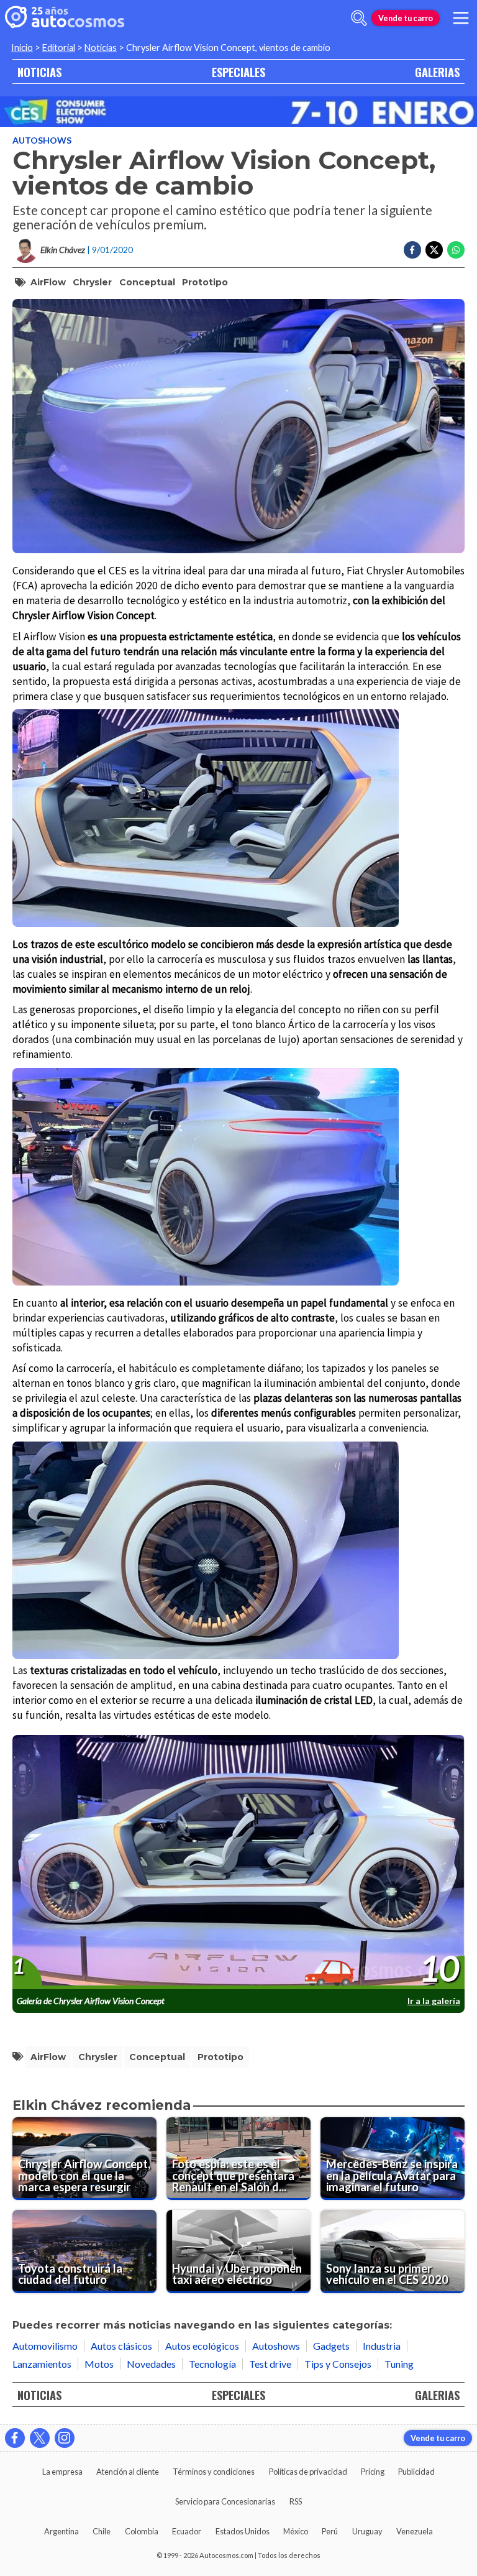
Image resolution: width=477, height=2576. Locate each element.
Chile (102, 2531)
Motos (99, 2364)
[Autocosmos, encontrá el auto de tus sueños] (65, 18)
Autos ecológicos (202, 2346)
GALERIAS (437, 72)
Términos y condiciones (214, 2472)
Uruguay (367, 2531)
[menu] (461, 18)
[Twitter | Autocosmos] (40, 2438)
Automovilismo (45, 2346)
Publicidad (416, 2472)
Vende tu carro (406, 18)
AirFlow (48, 282)
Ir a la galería (434, 2001)
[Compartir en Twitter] (434, 250)
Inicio (22, 48)
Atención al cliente (128, 2472)
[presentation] (238, 1863)
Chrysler (92, 282)
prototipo (205, 282)
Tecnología (212, 2364)
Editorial (59, 48)
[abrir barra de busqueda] (359, 18)
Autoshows (42, 140)
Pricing (373, 2472)
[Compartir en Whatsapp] (456, 250)
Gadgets (331, 2346)
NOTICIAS (39, 72)
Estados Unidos (243, 2531)
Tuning (399, 2364)
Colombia (142, 2531)
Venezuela (415, 2531)
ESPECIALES (238, 72)
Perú (330, 2531)
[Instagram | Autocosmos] (65, 2438)
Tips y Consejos (338, 2364)
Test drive (270, 2364)
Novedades (151, 2364)
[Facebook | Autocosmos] (15, 2438)
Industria (382, 2346)
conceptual (147, 282)
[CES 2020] (238, 112)
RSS (296, 2501)
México (296, 2531)
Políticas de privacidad (308, 2472)
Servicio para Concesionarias (225, 2501)
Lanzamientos (42, 2364)
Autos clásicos (121, 2346)
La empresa (62, 2472)
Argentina (61, 2531)
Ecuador (187, 2531)
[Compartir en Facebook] (412, 250)
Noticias (101, 48)
